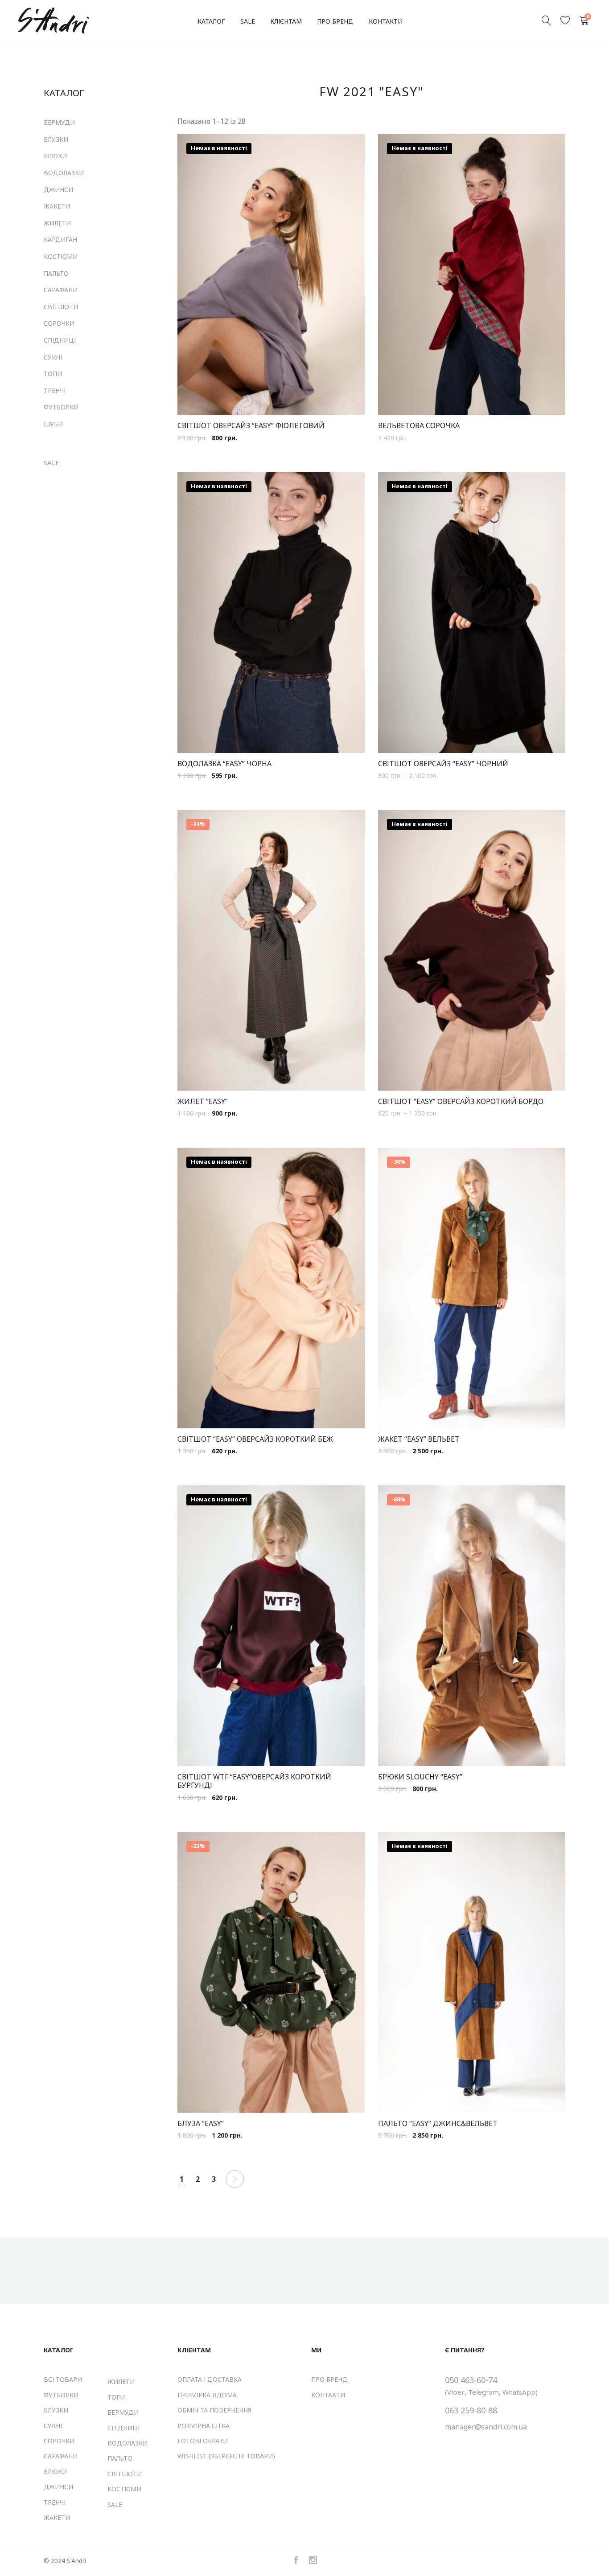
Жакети (57, 206)
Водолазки (64, 173)
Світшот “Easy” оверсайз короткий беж (255, 1439)
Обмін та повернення (214, 2410)
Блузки (56, 139)
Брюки (55, 156)
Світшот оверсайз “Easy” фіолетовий (251, 426)
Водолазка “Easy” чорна (224, 764)
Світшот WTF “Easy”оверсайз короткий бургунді (254, 1781)
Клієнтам (286, 21)
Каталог (211, 21)
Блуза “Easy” (201, 2124)
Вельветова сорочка (419, 426)
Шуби (53, 424)
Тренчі (55, 390)
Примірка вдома (207, 2395)
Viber (456, 2392)
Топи (53, 374)
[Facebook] (296, 2561)
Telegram (483, 2392)
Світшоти (61, 307)
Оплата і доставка (210, 2379)
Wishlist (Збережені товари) (226, 2456)
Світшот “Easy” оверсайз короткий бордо (461, 1102)
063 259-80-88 (471, 2410)
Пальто (56, 273)
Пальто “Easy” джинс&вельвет (438, 2124)
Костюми (61, 256)
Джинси (58, 190)
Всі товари (63, 2379)
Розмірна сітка (204, 2426)
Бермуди (59, 122)
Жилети (57, 223)
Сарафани (61, 290)
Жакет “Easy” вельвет (419, 1439)
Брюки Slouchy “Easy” (420, 1777)
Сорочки (59, 323)
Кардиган (60, 239)
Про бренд (335, 21)
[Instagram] (313, 2561)
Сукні (53, 357)
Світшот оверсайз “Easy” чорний (443, 764)
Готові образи (203, 2441)
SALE (248, 21)
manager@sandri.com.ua (486, 2427)
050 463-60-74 (471, 2380)
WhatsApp (519, 2392)
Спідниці (60, 340)
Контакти (386, 21)
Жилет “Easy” (203, 1102)
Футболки (61, 407)
